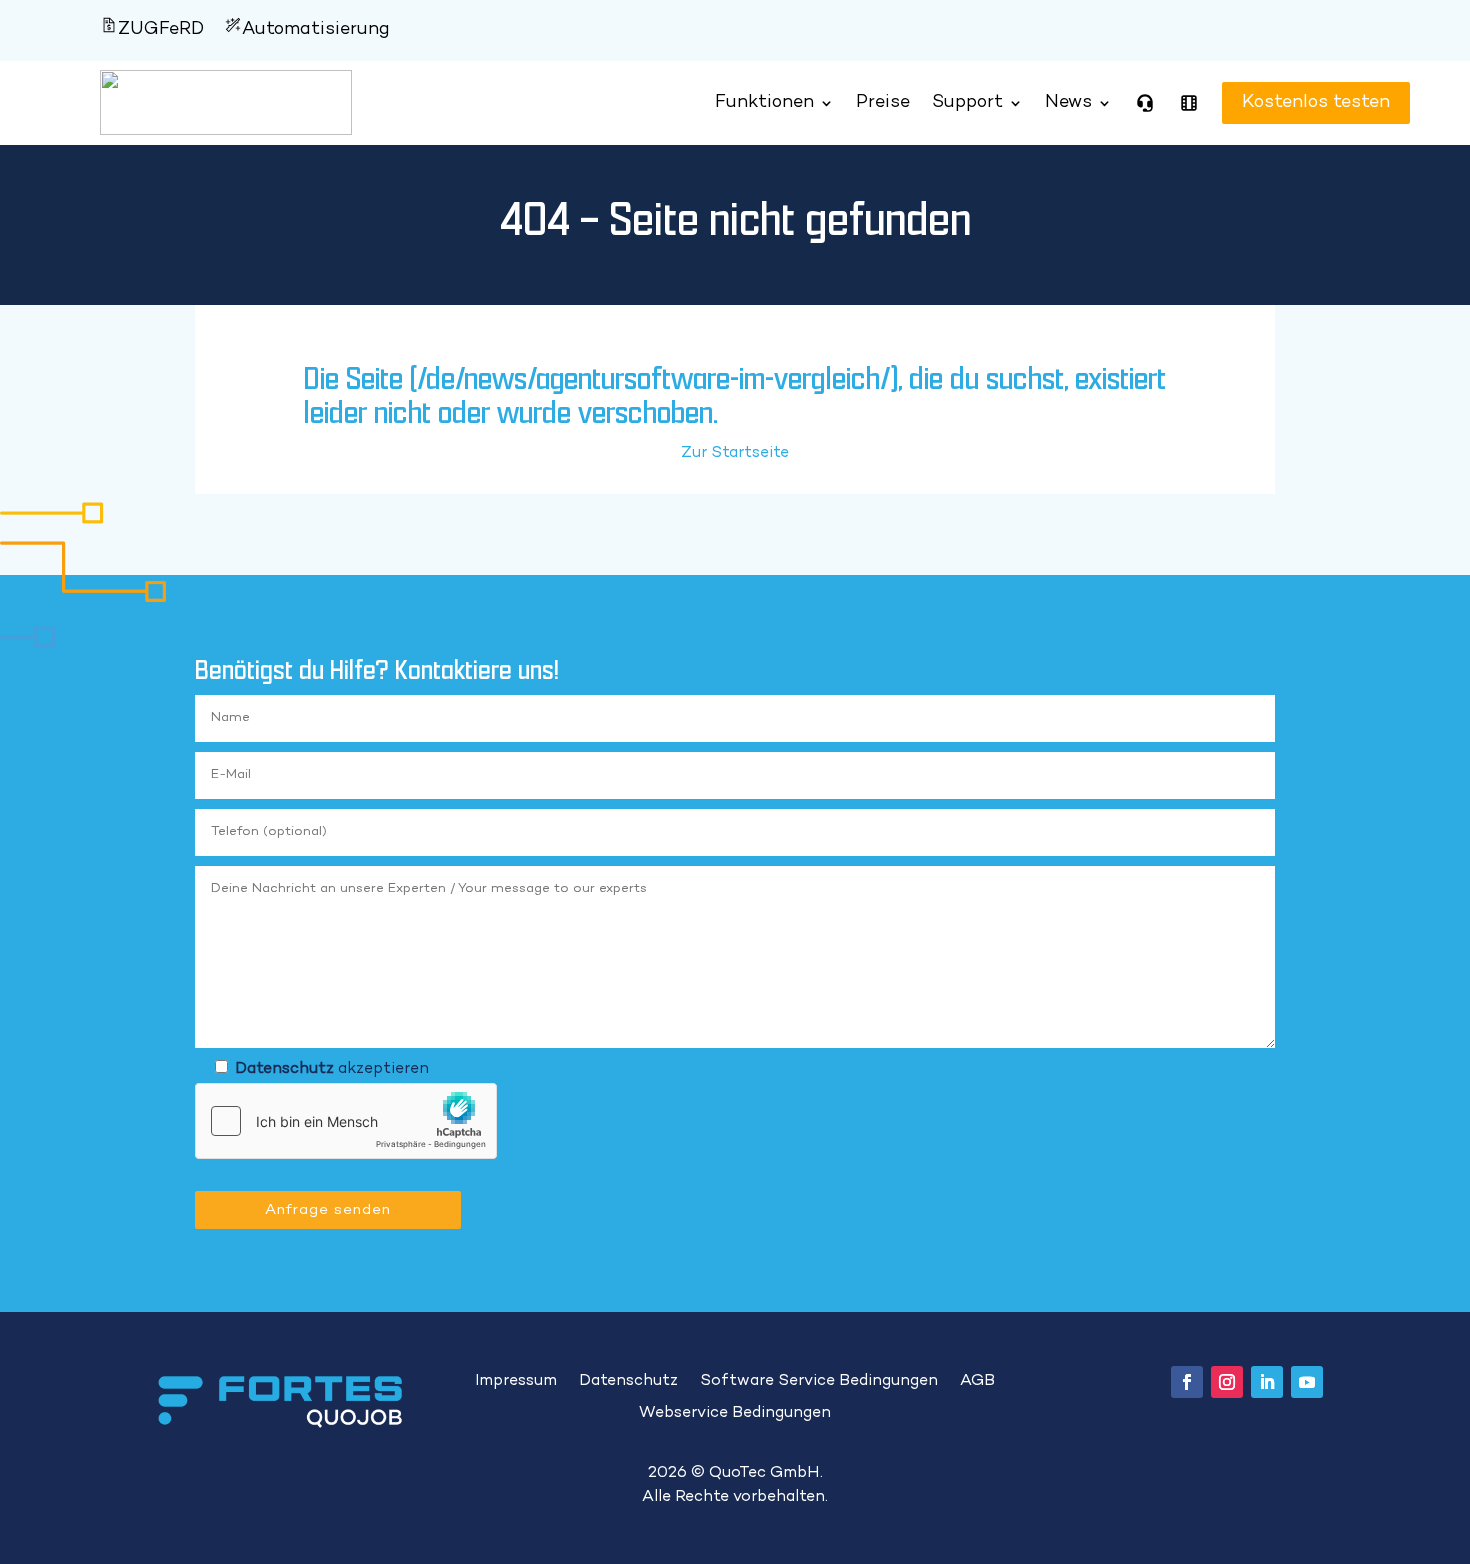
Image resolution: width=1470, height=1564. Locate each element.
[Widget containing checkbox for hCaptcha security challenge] (346, 1121)
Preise (883, 102)
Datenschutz (284, 1069)
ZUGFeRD (161, 29)
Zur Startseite (735, 453)
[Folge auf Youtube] (1307, 1382)
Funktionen (764, 102)
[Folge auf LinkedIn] (1267, 1382)
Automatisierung (316, 29)
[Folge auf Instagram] (1227, 1382)
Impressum (516, 1382)
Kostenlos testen (1296, 102)
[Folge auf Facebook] (1187, 1382)
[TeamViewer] (1145, 103)
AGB (977, 1382)
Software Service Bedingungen (819, 1382)
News (1068, 102)
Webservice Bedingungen (735, 1414)
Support (967, 102)
